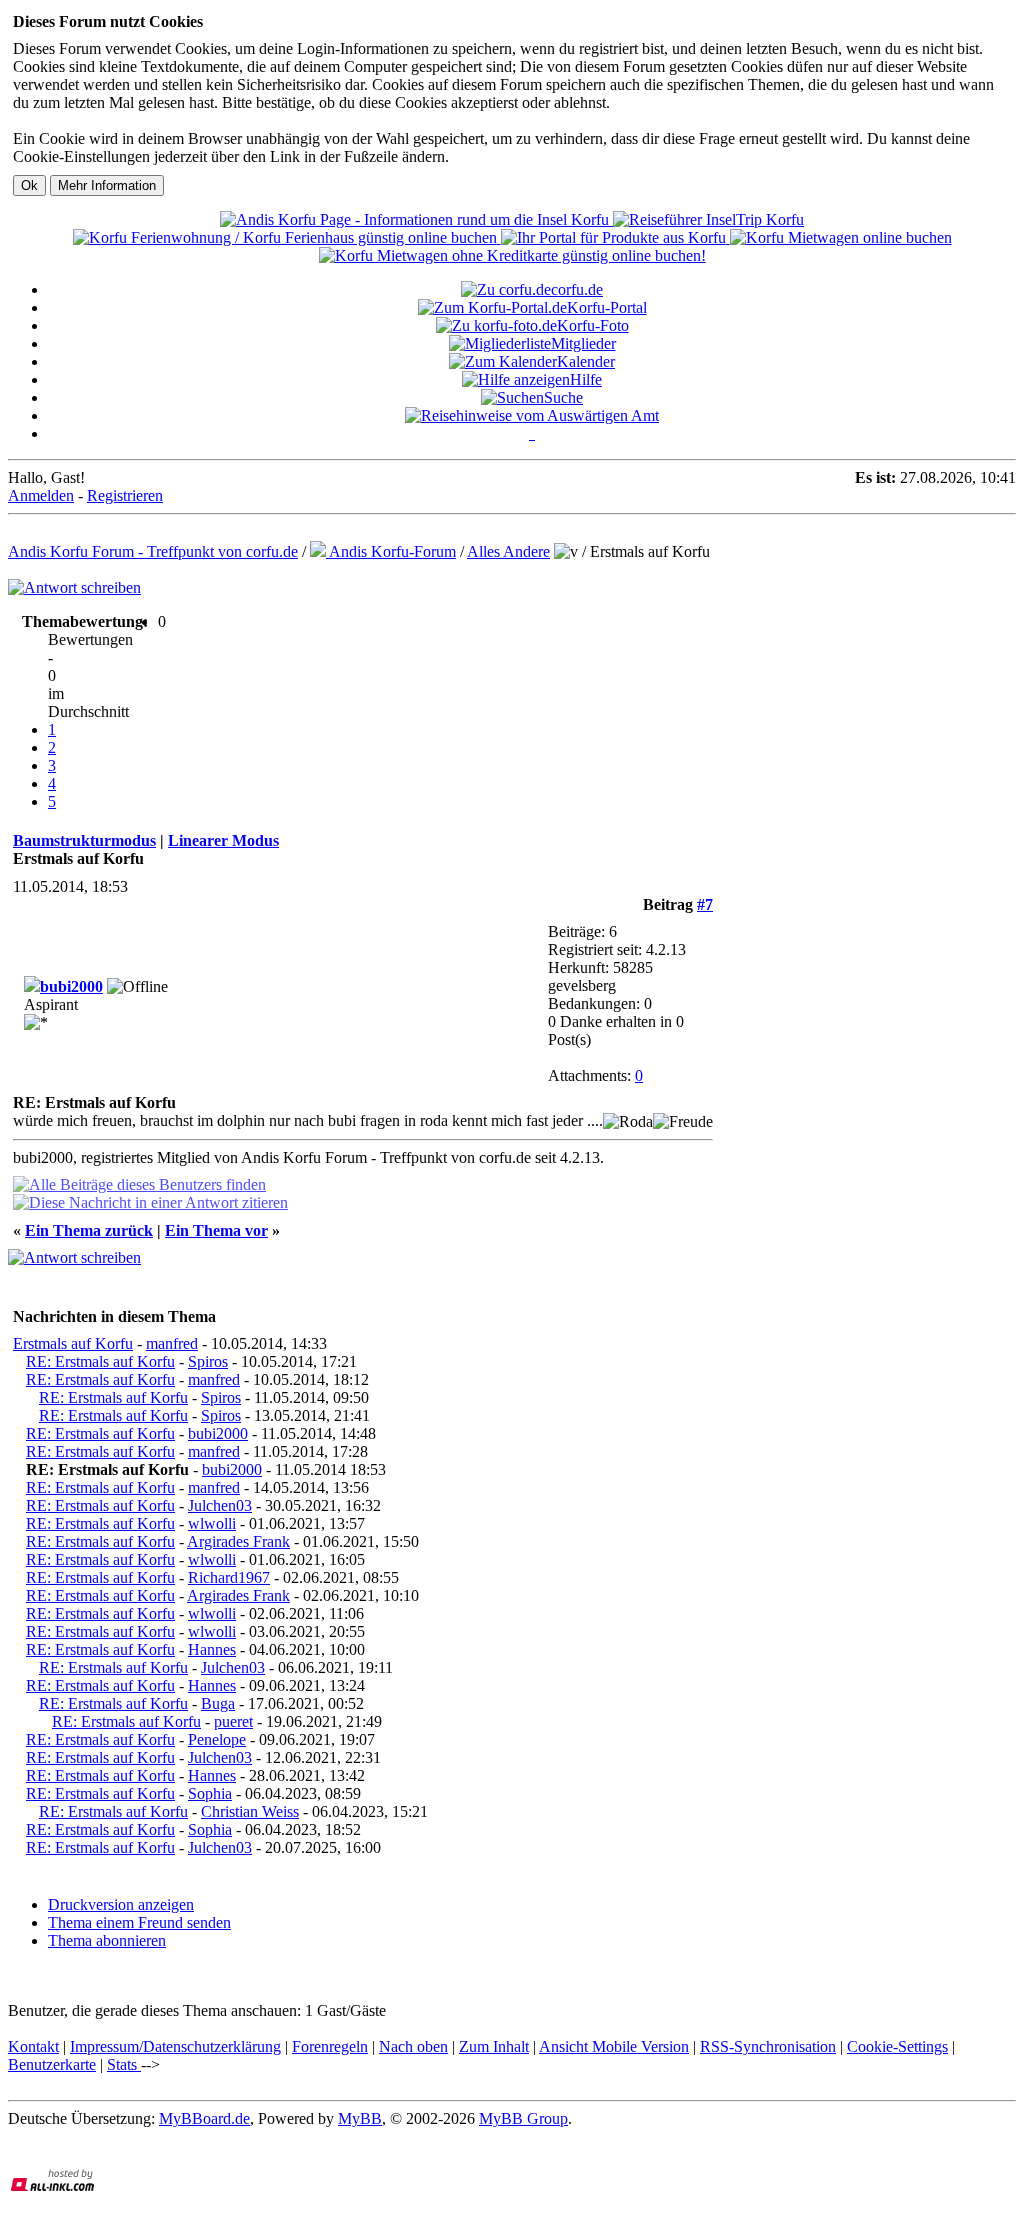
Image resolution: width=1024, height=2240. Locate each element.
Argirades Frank (238, 1541)
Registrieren (125, 495)
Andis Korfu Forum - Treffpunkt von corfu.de (153, 551)
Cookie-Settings (897, 2046)
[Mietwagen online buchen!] (841, 237)
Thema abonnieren (107, 1940)
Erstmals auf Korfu (73, 1343)
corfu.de (577, 289)
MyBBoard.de (204, 2118)
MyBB (360, 2118)
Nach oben (413, 2046)
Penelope (217, 1739)
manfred (172, 1343)
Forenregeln (330, 2046)
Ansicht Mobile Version (614, 2046)
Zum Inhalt (494, 2046)
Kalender (586, 361)
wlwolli (212, 1523)
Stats (124, 2064)
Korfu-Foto (593, 325)
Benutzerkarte (52, 2064)
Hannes (212, 1649)
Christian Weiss (250, 1811)
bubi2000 (71, 986)
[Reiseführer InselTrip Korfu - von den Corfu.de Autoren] (708, 219)
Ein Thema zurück (89, 1230)
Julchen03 (220, 1505)
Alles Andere (508, 551)
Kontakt (33, 2046)
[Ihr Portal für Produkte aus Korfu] (615, 237)
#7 (705, 904)
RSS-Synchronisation (768, 2046)
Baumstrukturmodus (84, 840)
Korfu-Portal (607, 307)
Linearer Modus (223, 840)
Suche (563, 397)
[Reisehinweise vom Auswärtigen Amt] (532, 415)
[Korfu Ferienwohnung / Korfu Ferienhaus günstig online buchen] (287, 237)
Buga (218, 1703)
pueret (233, 1721)
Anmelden (41, 495)
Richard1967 (229, 1577)
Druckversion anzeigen (121, 1904)
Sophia (210, 1793)
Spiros (208, 1361)
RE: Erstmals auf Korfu (100, 1361)
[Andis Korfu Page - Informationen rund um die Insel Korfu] (416, 219)
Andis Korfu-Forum (391, 551)
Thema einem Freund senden (139, 1922)
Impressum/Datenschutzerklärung (175, 2046)
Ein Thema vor (216, 1230)
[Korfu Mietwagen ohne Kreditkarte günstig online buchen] (512, 255)
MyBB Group (523, 2118)
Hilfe (586, 379)
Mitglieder (583, 343)
